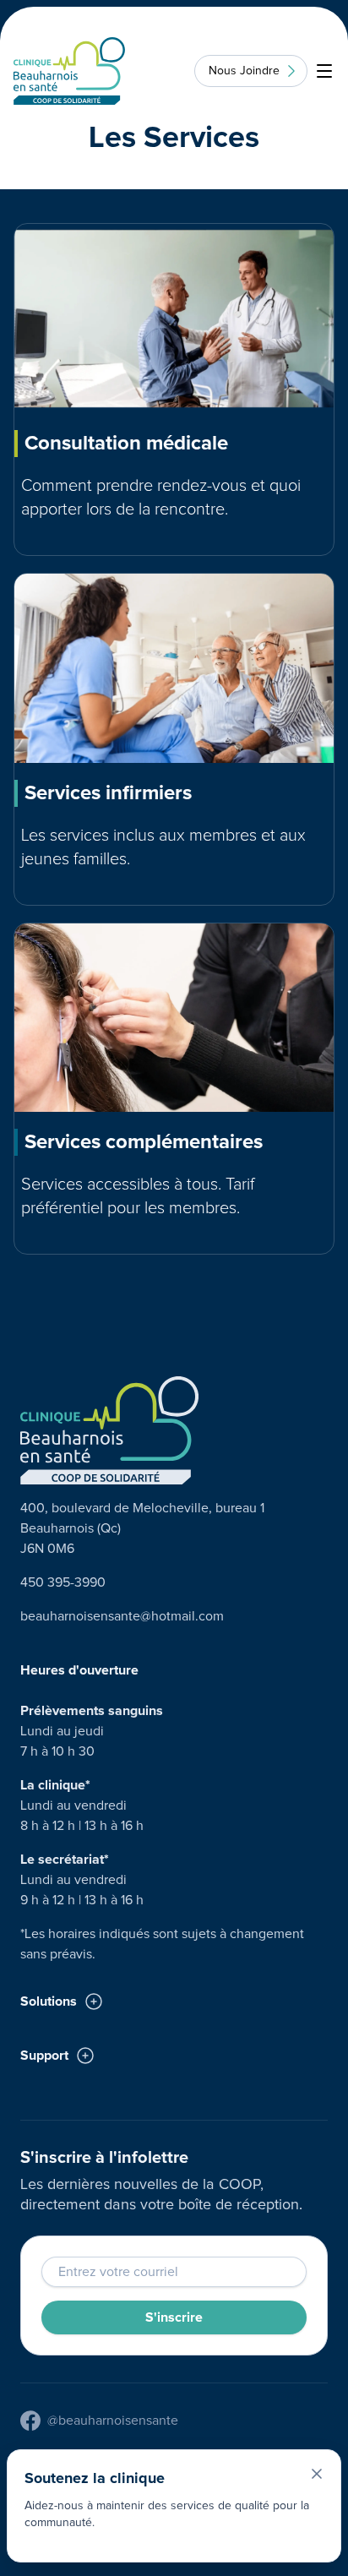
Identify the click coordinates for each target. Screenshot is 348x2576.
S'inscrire (174, 2317)
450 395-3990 (63, 1582)
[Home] (69, 71)
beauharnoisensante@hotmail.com (122, 1616)
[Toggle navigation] (324, 71)
